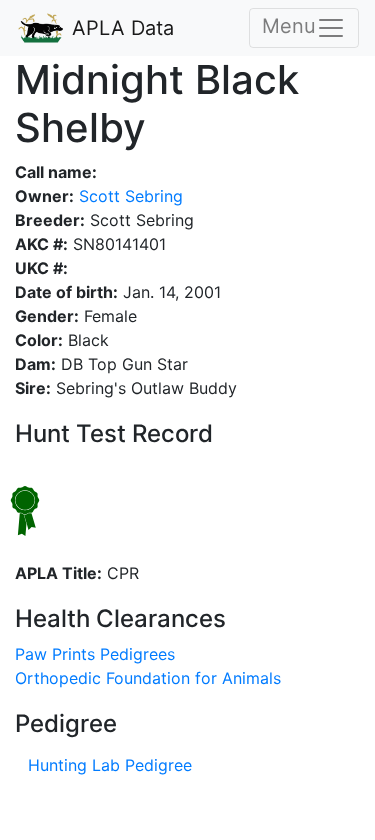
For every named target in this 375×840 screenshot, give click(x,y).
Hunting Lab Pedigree (110, 765)
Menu (289, 26)
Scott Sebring (128, 196)
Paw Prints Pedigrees (95, 654)
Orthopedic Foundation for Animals (148, 678)
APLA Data (120, 28)
